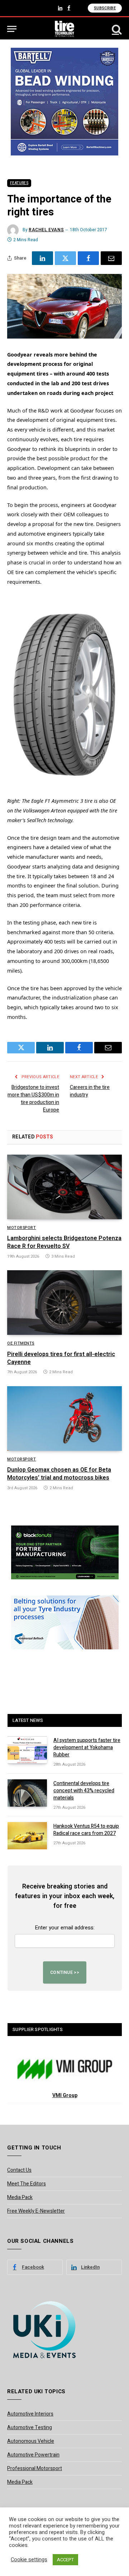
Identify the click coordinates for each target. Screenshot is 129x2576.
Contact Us (19, 2170)
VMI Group (65, 2095)
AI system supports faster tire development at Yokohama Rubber (87, 1748)
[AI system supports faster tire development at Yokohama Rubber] (27, 1750)
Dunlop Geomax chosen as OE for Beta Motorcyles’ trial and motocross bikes (59, 1474)
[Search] (116, 29)
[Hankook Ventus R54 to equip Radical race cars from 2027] (27, 1836)
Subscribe (105, 8)
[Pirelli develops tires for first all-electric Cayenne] (64, 1303)
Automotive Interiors (30, 2414)
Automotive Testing (30, 2428)
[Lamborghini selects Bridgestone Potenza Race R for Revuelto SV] (64, 1187)
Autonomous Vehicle (31, 2441)
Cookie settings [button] (29, 2560)
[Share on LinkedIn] (42, 258)
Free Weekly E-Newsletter (36, 2211)
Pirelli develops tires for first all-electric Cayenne (61, 1358)
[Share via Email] (111, 258)
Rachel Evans (46, 230)
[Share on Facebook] (88, 258)
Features (19, 183)
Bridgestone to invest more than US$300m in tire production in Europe (33, 1099)
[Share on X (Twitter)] (65, 258)
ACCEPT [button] (65, 2560)
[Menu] (12, 29)
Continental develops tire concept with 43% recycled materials (84, 1791)
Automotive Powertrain (33, 2455)
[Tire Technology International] (65, 29)
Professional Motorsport (35, 2468)
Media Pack (20, 2197)
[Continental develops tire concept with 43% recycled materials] (27, 1793)
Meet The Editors (27, 2184)
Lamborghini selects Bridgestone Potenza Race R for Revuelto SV (64, 1242)
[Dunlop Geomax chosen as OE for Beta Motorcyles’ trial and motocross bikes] (64, 1419)
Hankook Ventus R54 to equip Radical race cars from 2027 (86, 1830)
